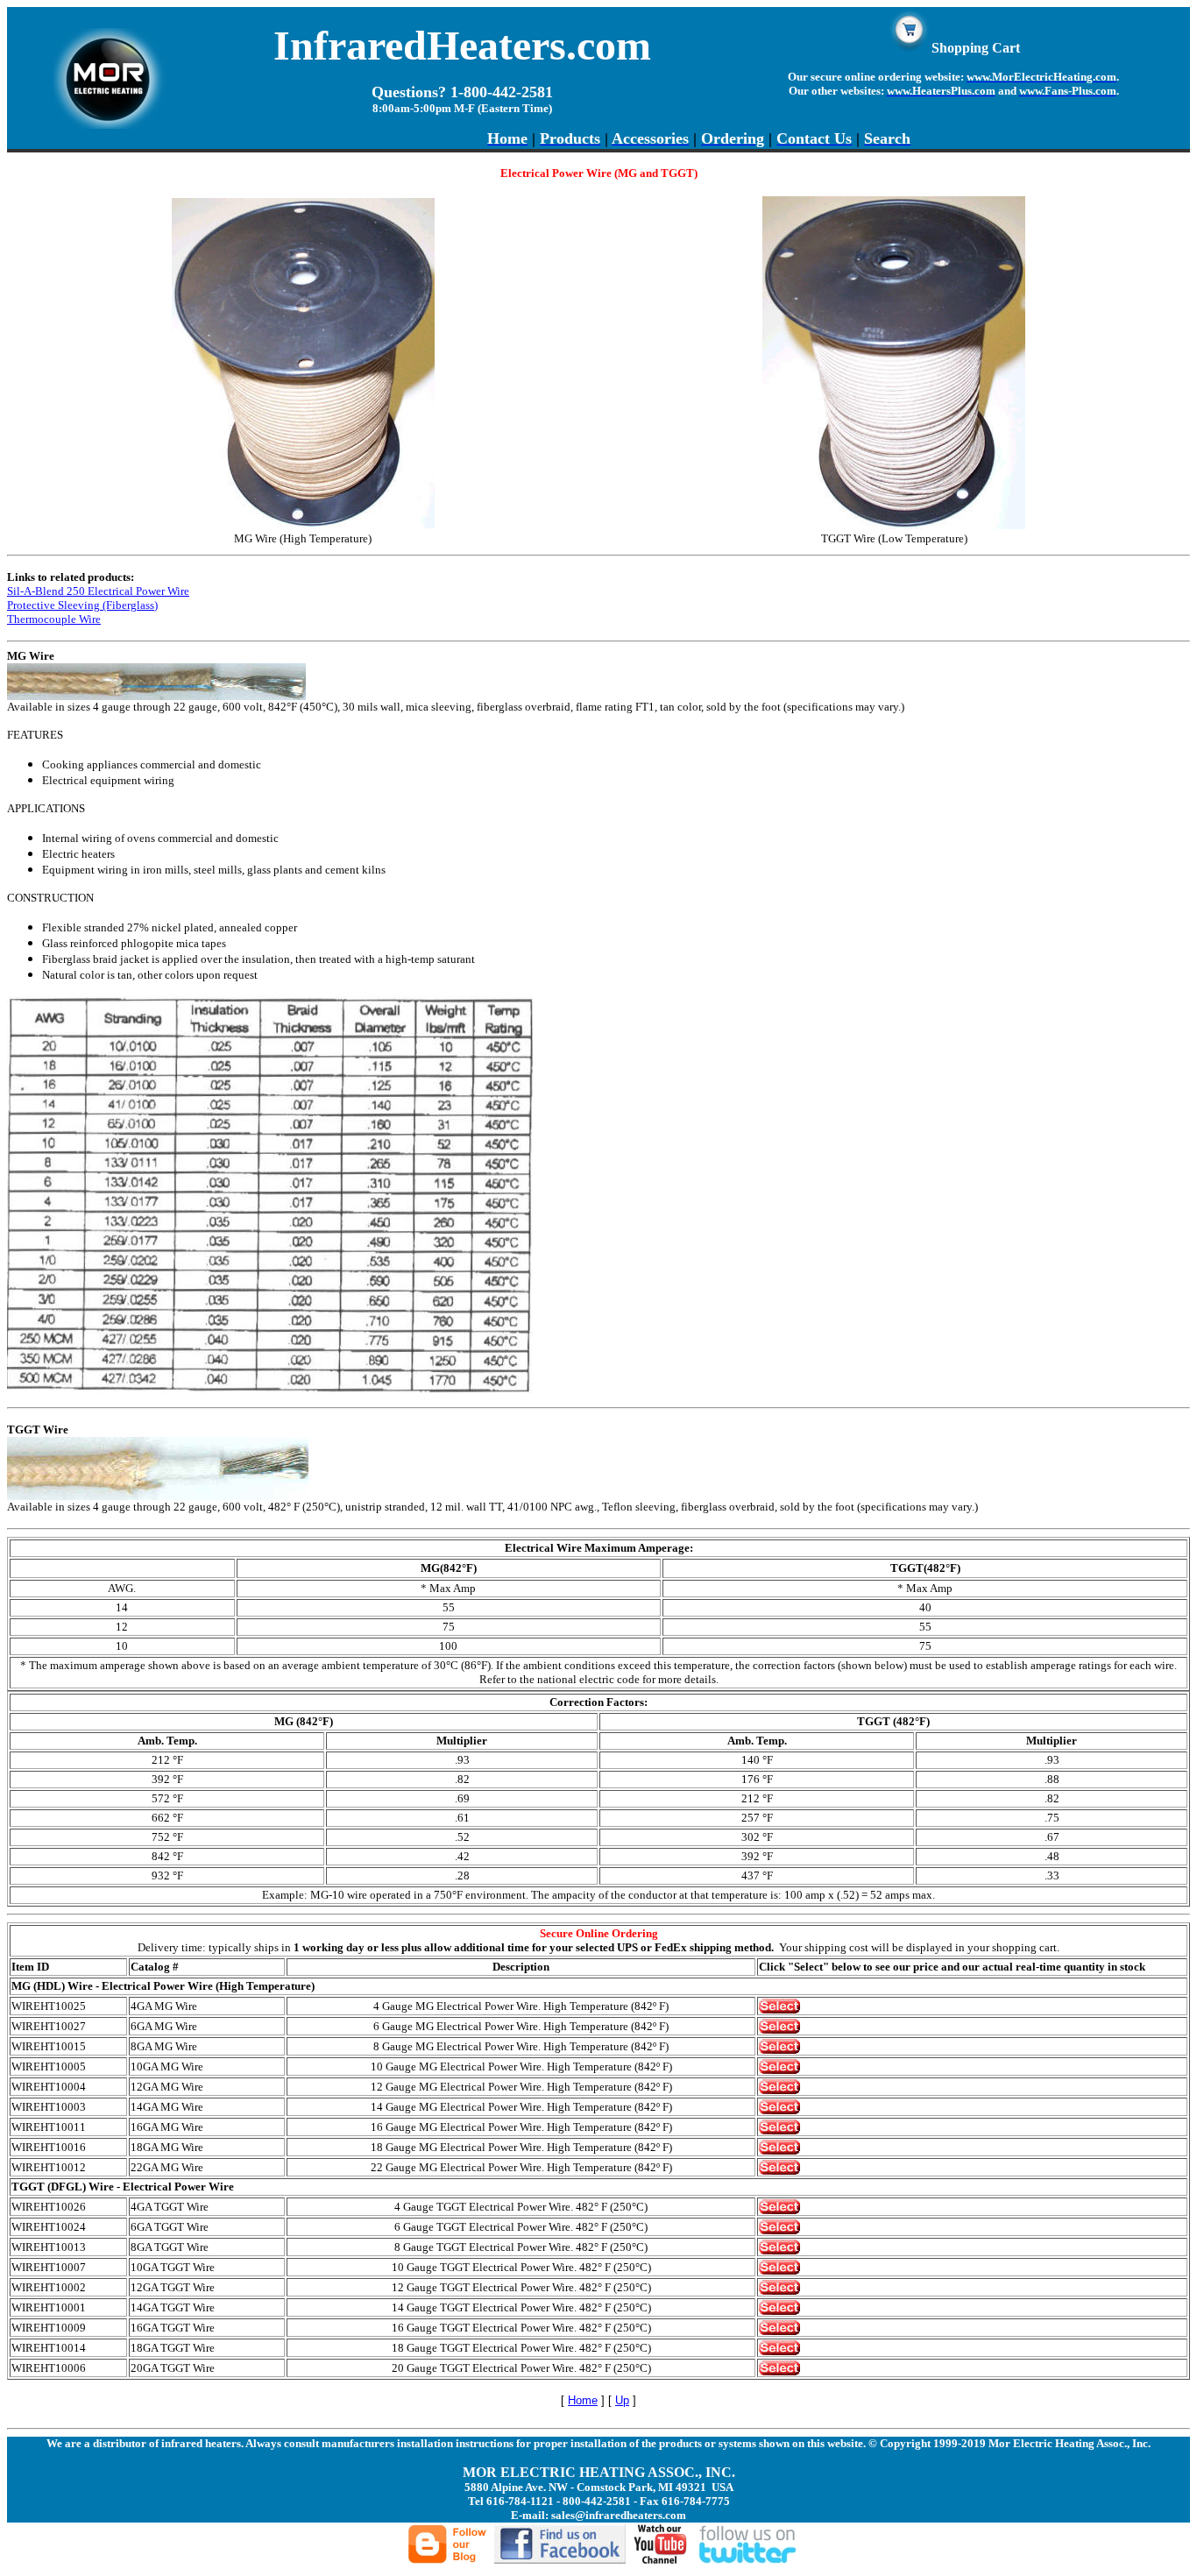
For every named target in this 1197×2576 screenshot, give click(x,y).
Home (583, 2400)
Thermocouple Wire (54, 619)
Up (622, 2400)
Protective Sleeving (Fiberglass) (82, 605)
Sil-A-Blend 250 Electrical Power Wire (98, 591)
